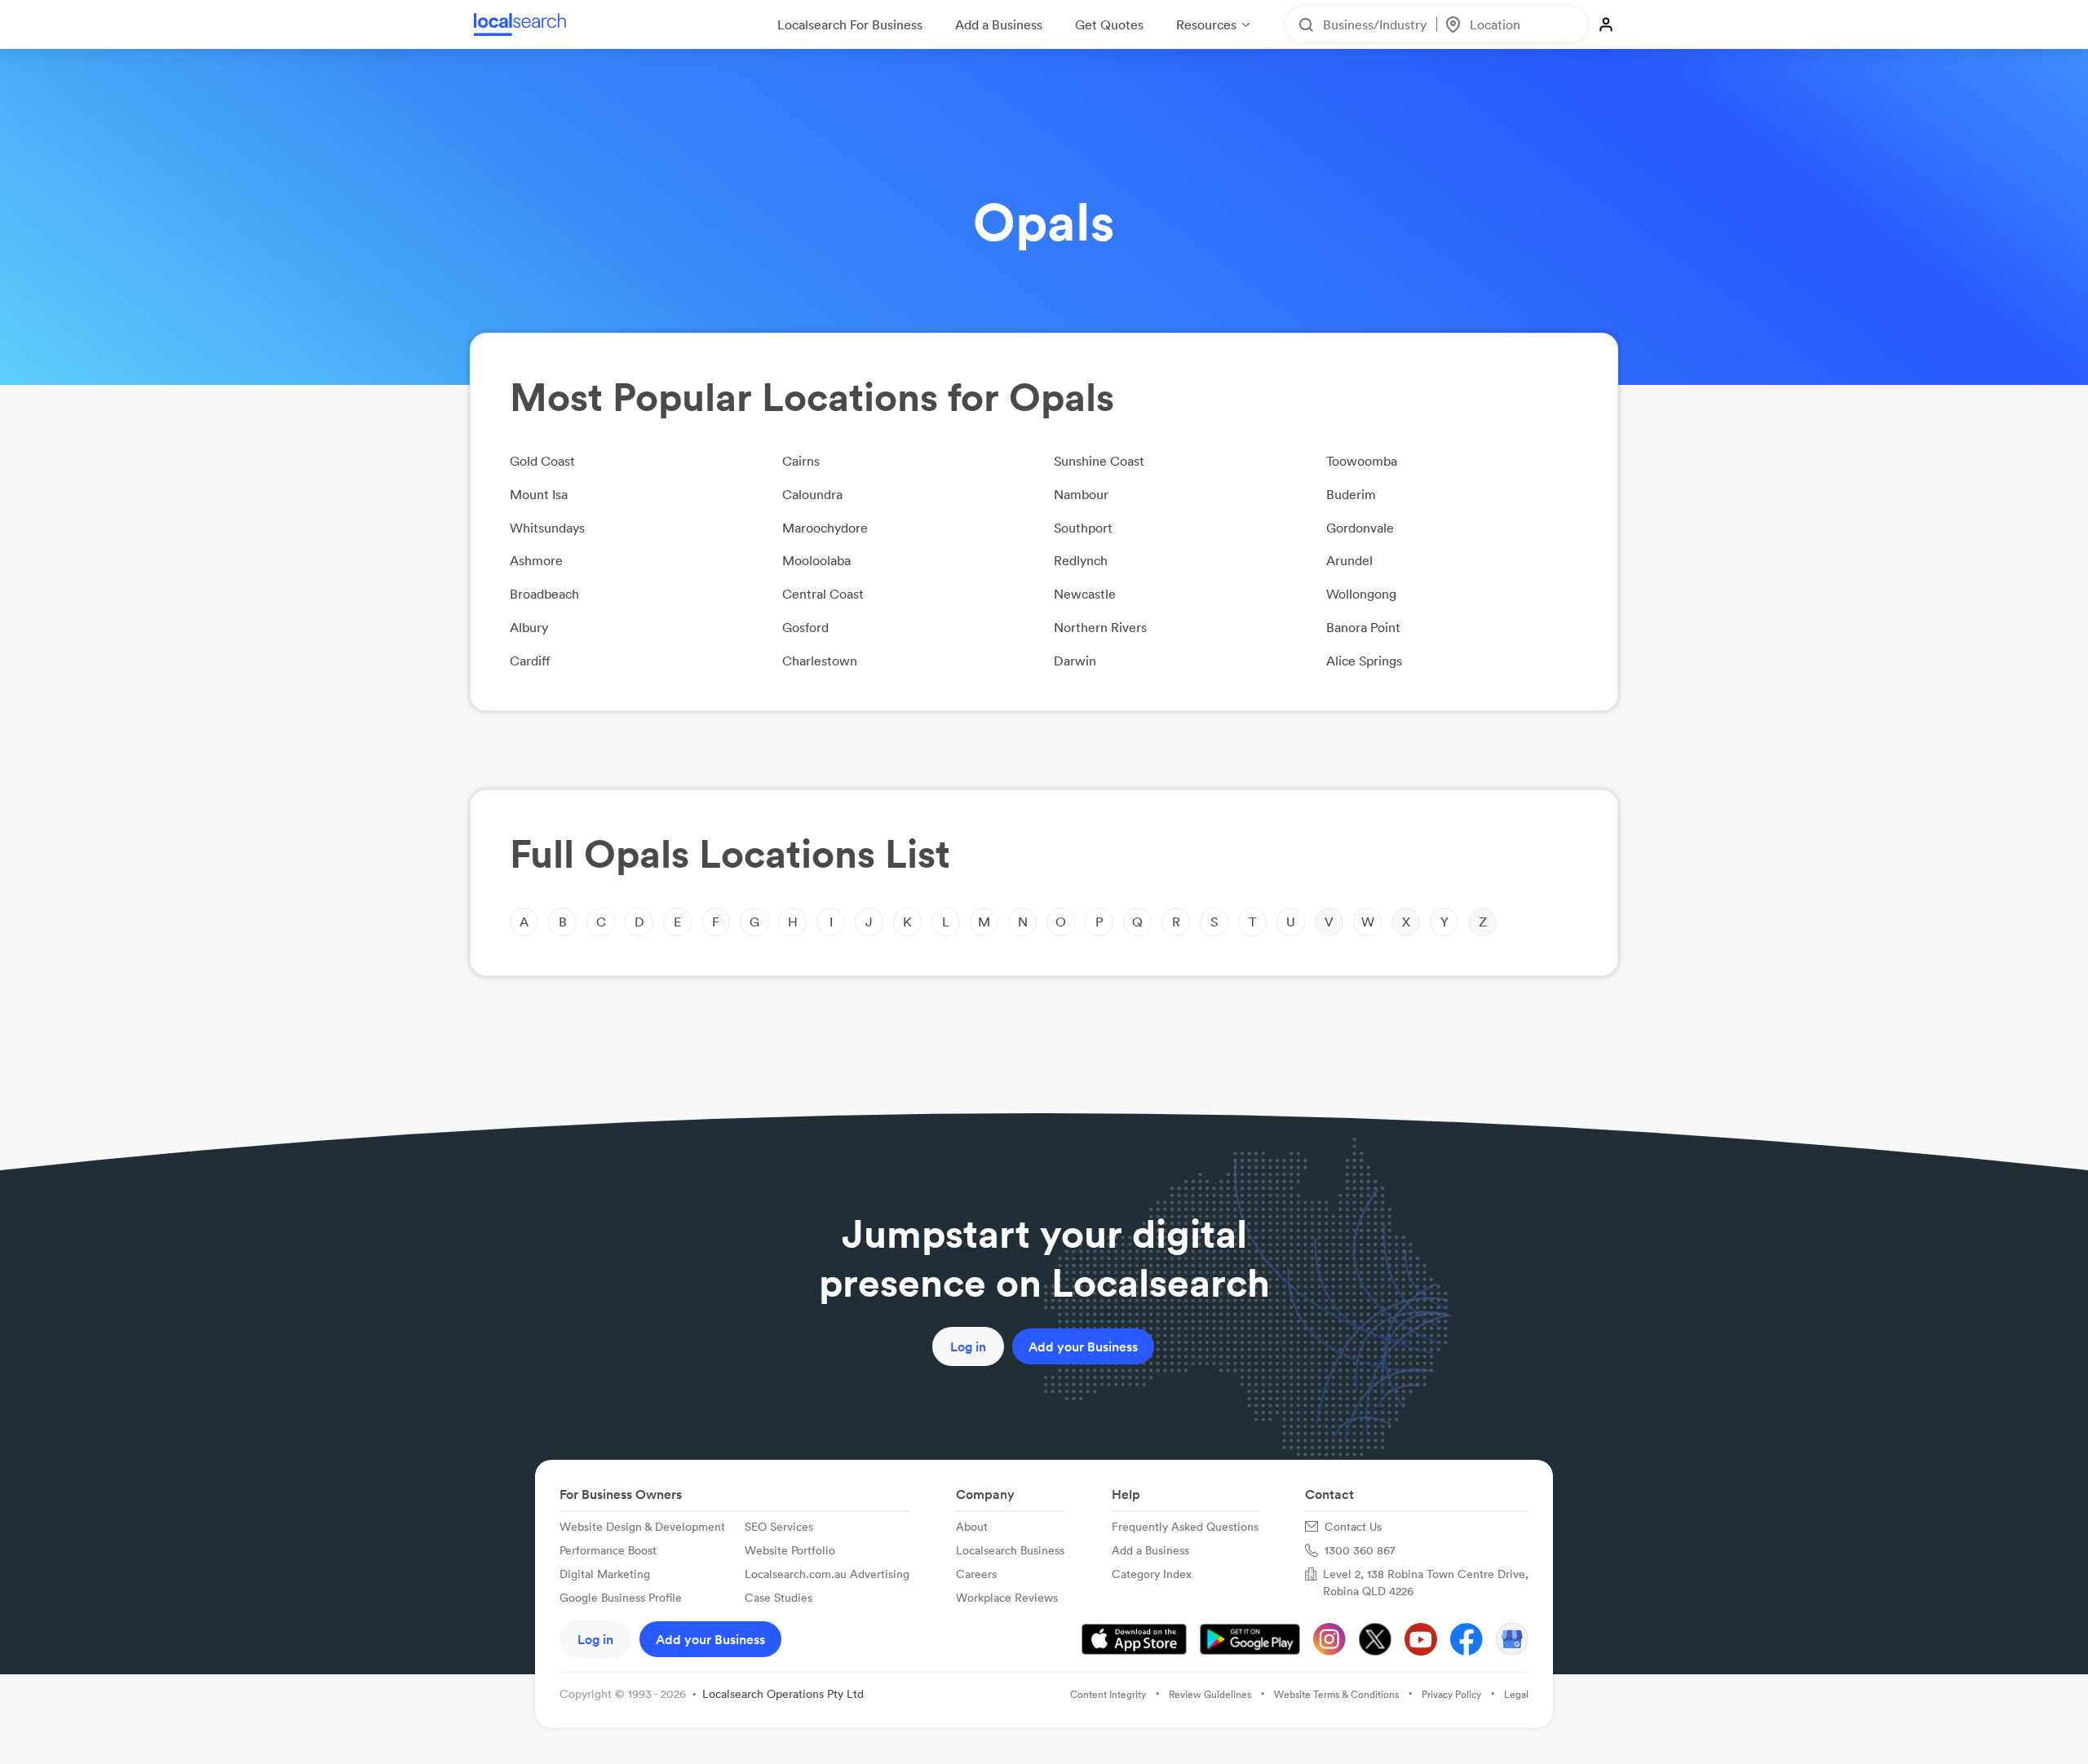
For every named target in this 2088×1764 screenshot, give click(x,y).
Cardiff (530, 661)
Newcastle (1085, 594)
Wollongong (1361, 594)
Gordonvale (1360, 528)
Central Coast (823, 594)
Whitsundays (547, 528)
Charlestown (820, 661)
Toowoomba (1362, 461)
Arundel (1349, 560)
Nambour (1081, 494)
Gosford (805, 627)
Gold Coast (542, 461)
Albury (529, 627)
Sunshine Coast (1099, 461)
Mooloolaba (816, 560)
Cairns (801, 461)
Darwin (1075, 661)
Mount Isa (539, 494)
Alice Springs (1364, 661)
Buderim (1351, 494)
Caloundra (812, 494)
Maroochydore (825, 528)
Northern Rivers (1100, 627)
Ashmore (536, 560)
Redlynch (1081, 560)
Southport (1083, 528)
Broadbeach (544, 594)
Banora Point (1363, 627)
